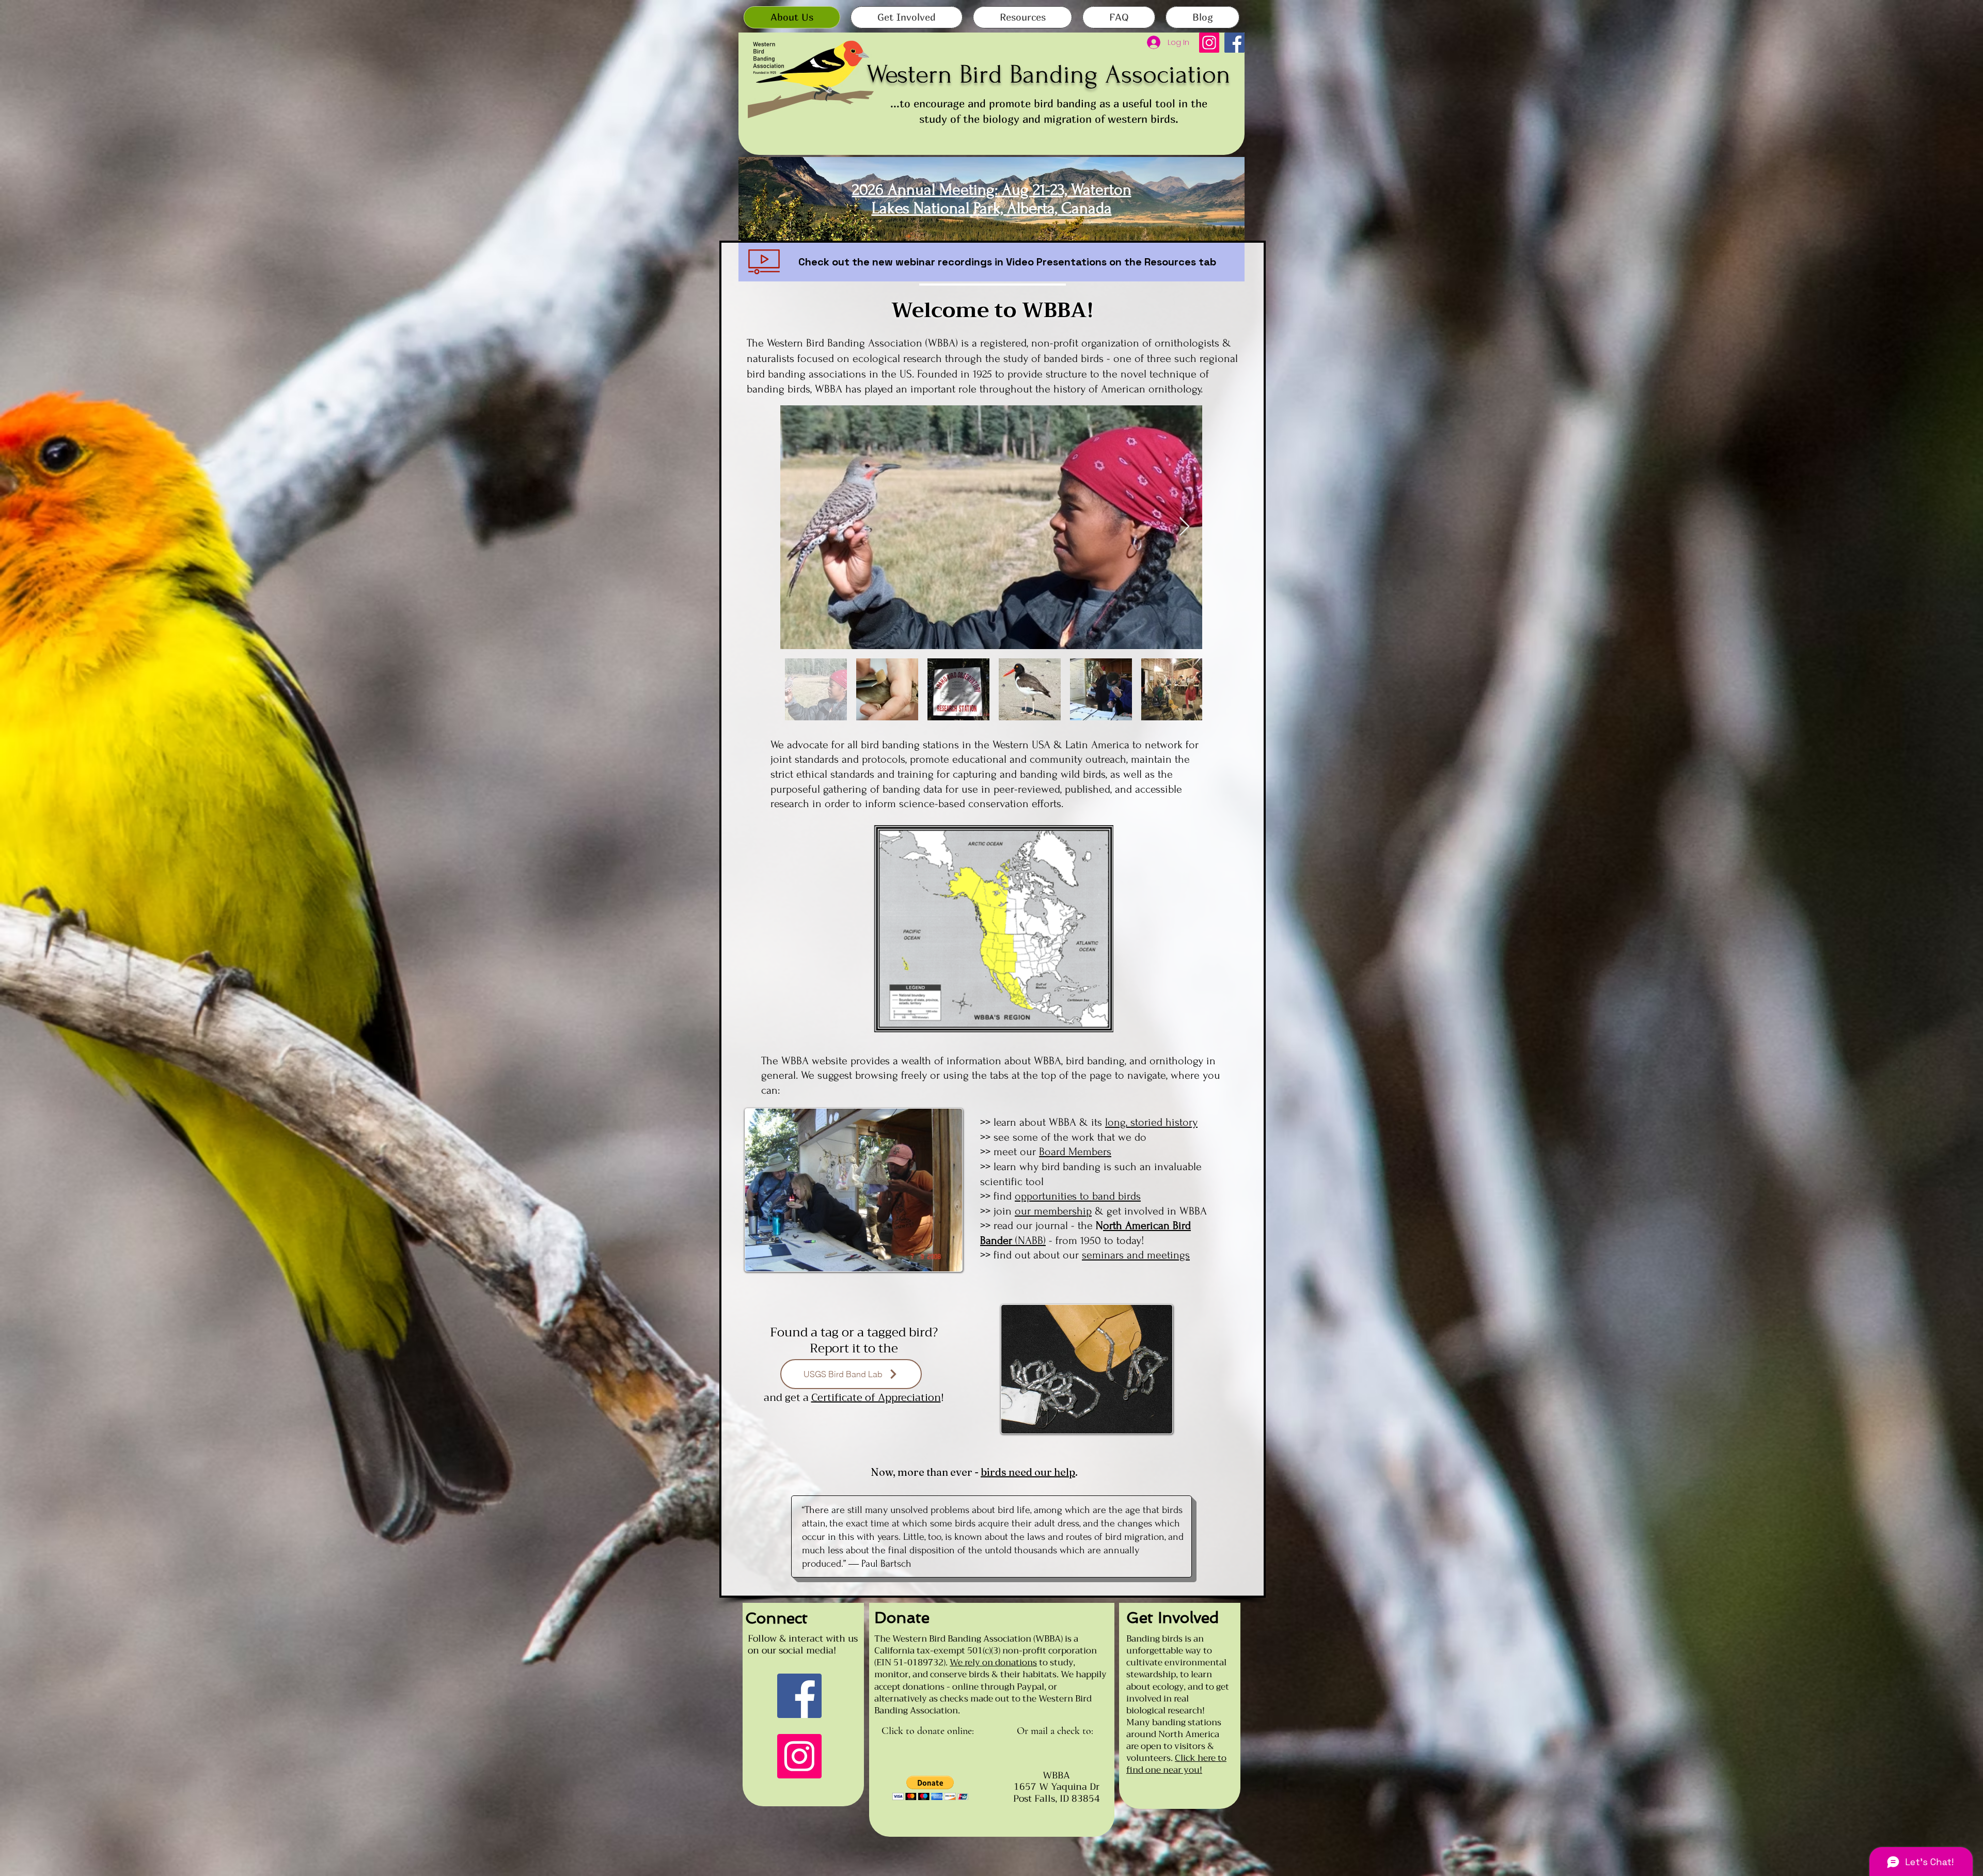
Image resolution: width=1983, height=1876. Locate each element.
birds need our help (1028, 1472)
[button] (930, 1788)
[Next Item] (1184, 527)
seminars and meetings (1136, 1255)
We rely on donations (993, 1662)
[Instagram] (1209, 43)
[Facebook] (1234, 43)
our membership (1053, 1211)
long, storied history (1151, 1122)
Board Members (1075, 1152)
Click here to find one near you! (1176, 1764)
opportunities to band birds (1078, 1196)
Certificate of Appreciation (876, 1398)
